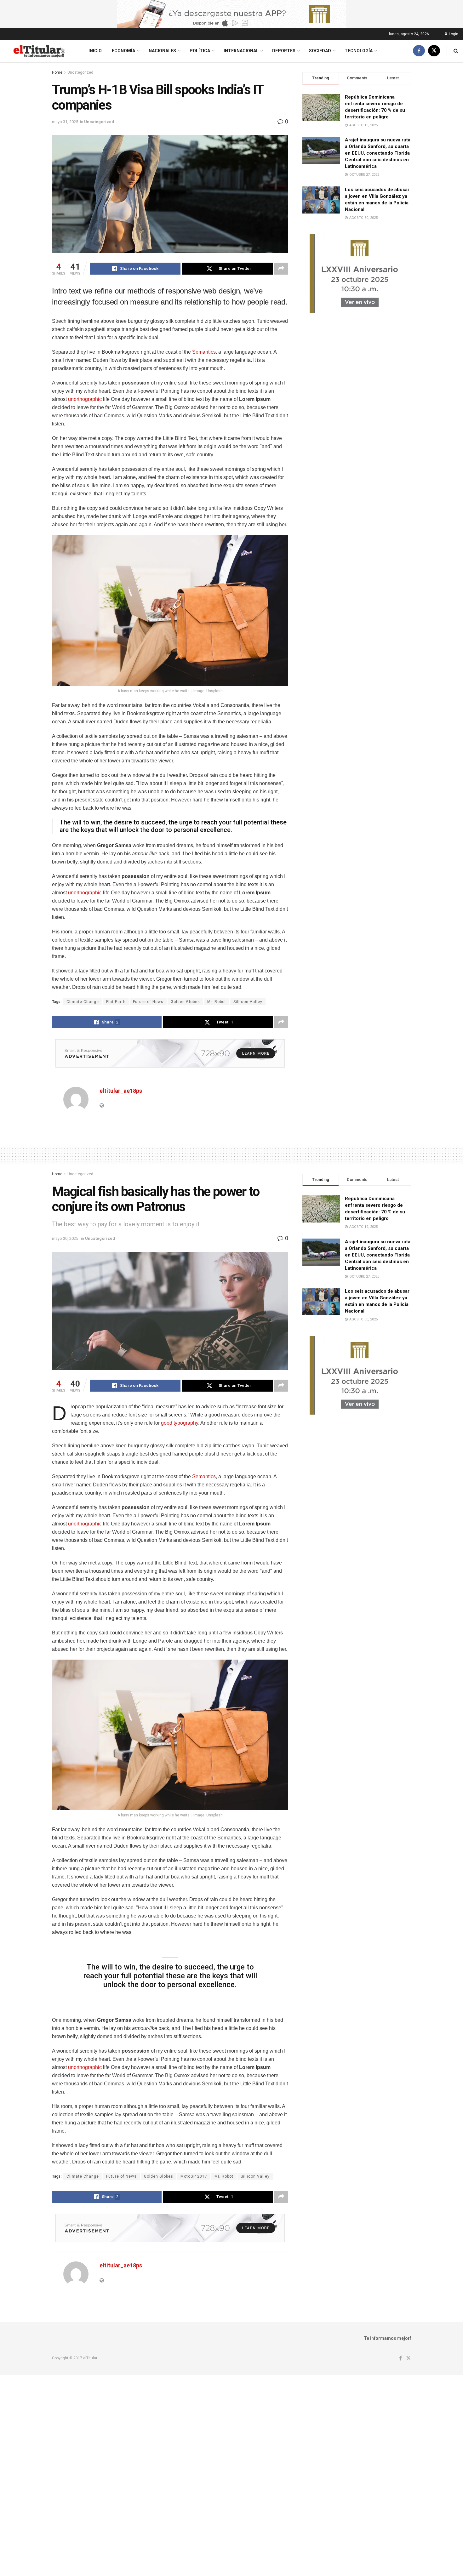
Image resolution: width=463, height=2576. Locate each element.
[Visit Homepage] (39, 51)
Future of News (148, 1002)
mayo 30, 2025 (65, 1238)
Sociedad (320, 51)
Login (453, 34)
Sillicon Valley (248, 1002)
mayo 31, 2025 (65, 122)
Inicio (95, 51)
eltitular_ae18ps (121, 1091)
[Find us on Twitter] (434, 51)
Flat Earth (116, 1002)
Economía (123, 51)
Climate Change (83, 1002)
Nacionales (162, 51)
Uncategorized (80, 72)
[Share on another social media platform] (281, 269)
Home (57, 72)
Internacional (241, 51)
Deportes (284, 51)
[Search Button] (456, 51)
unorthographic (85, 399)
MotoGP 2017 (194, 2176)
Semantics (204, 352)
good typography (180, 1423)
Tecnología (359, 51)
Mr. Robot (217, 1002)
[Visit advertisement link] (231, 14)
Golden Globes (185, 1002)
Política (200, 51)
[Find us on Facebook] (419, 51)
